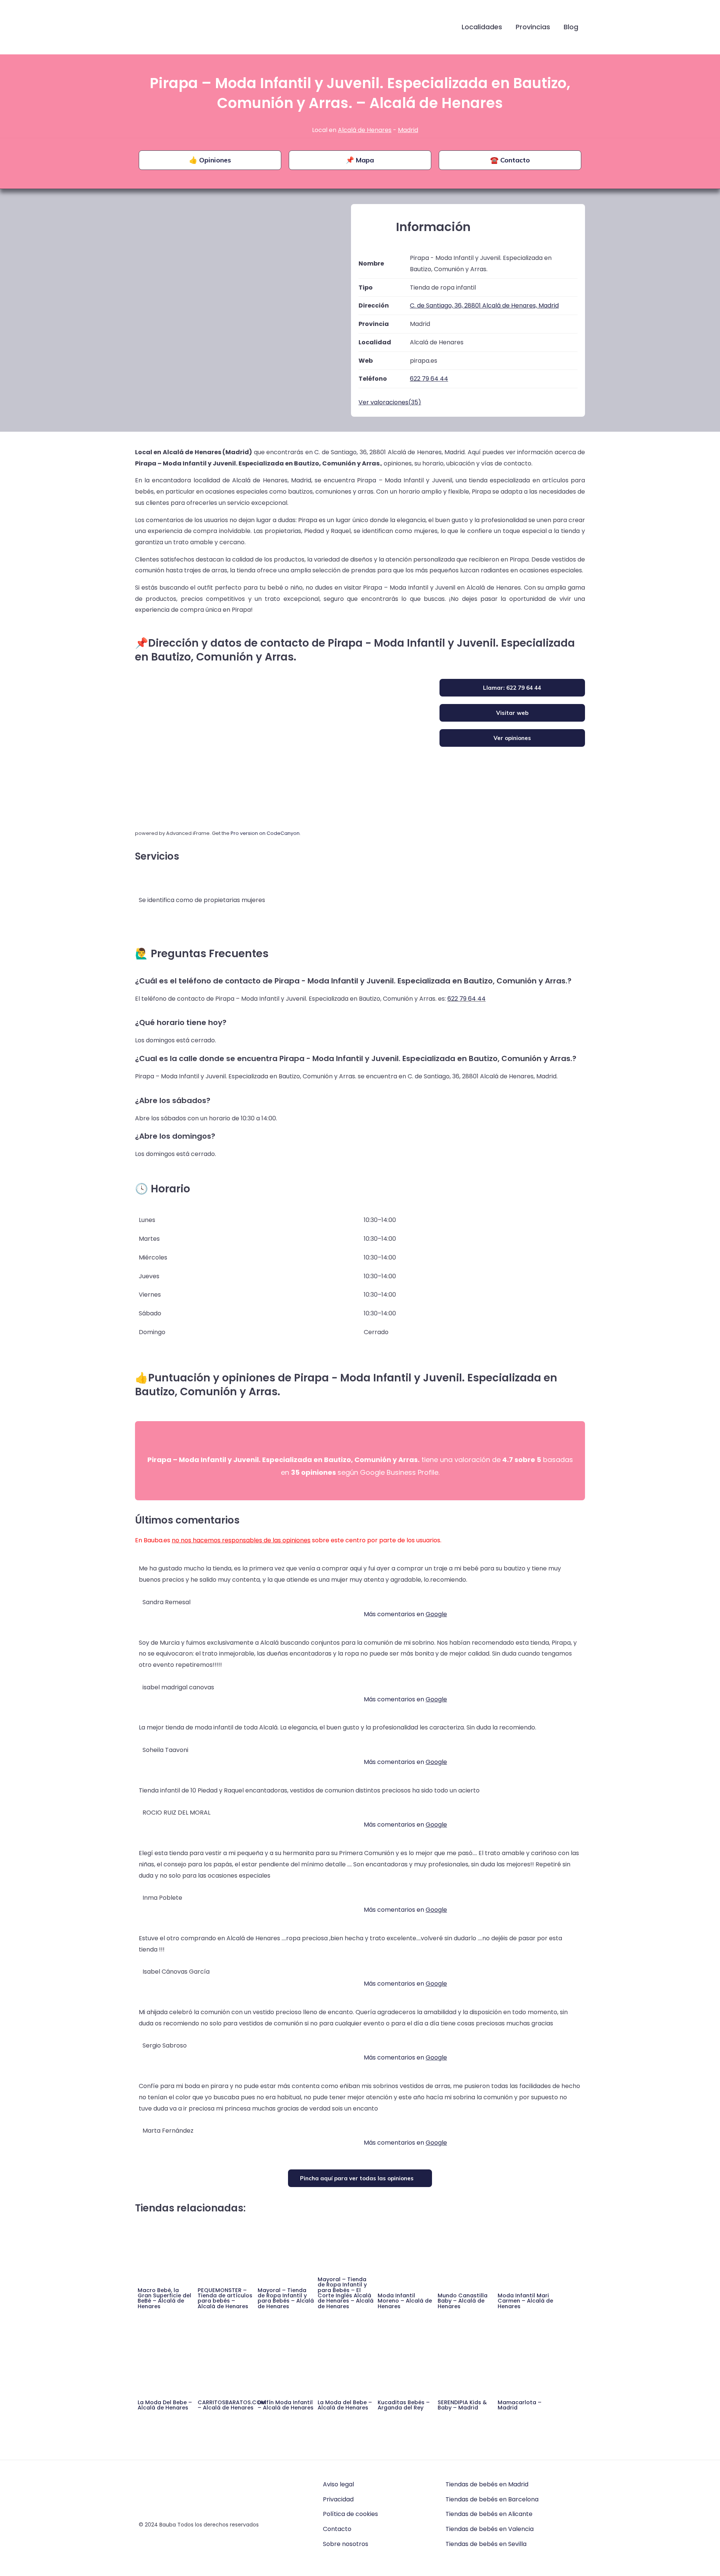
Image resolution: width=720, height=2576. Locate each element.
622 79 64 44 (466, 999)
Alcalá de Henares (365, 130)
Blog (571, 27)
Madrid (408, 130)
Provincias (533, 27)
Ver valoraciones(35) (390, 402)
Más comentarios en (405, 1614)
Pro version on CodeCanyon (265, 833)
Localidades (482, 27)
